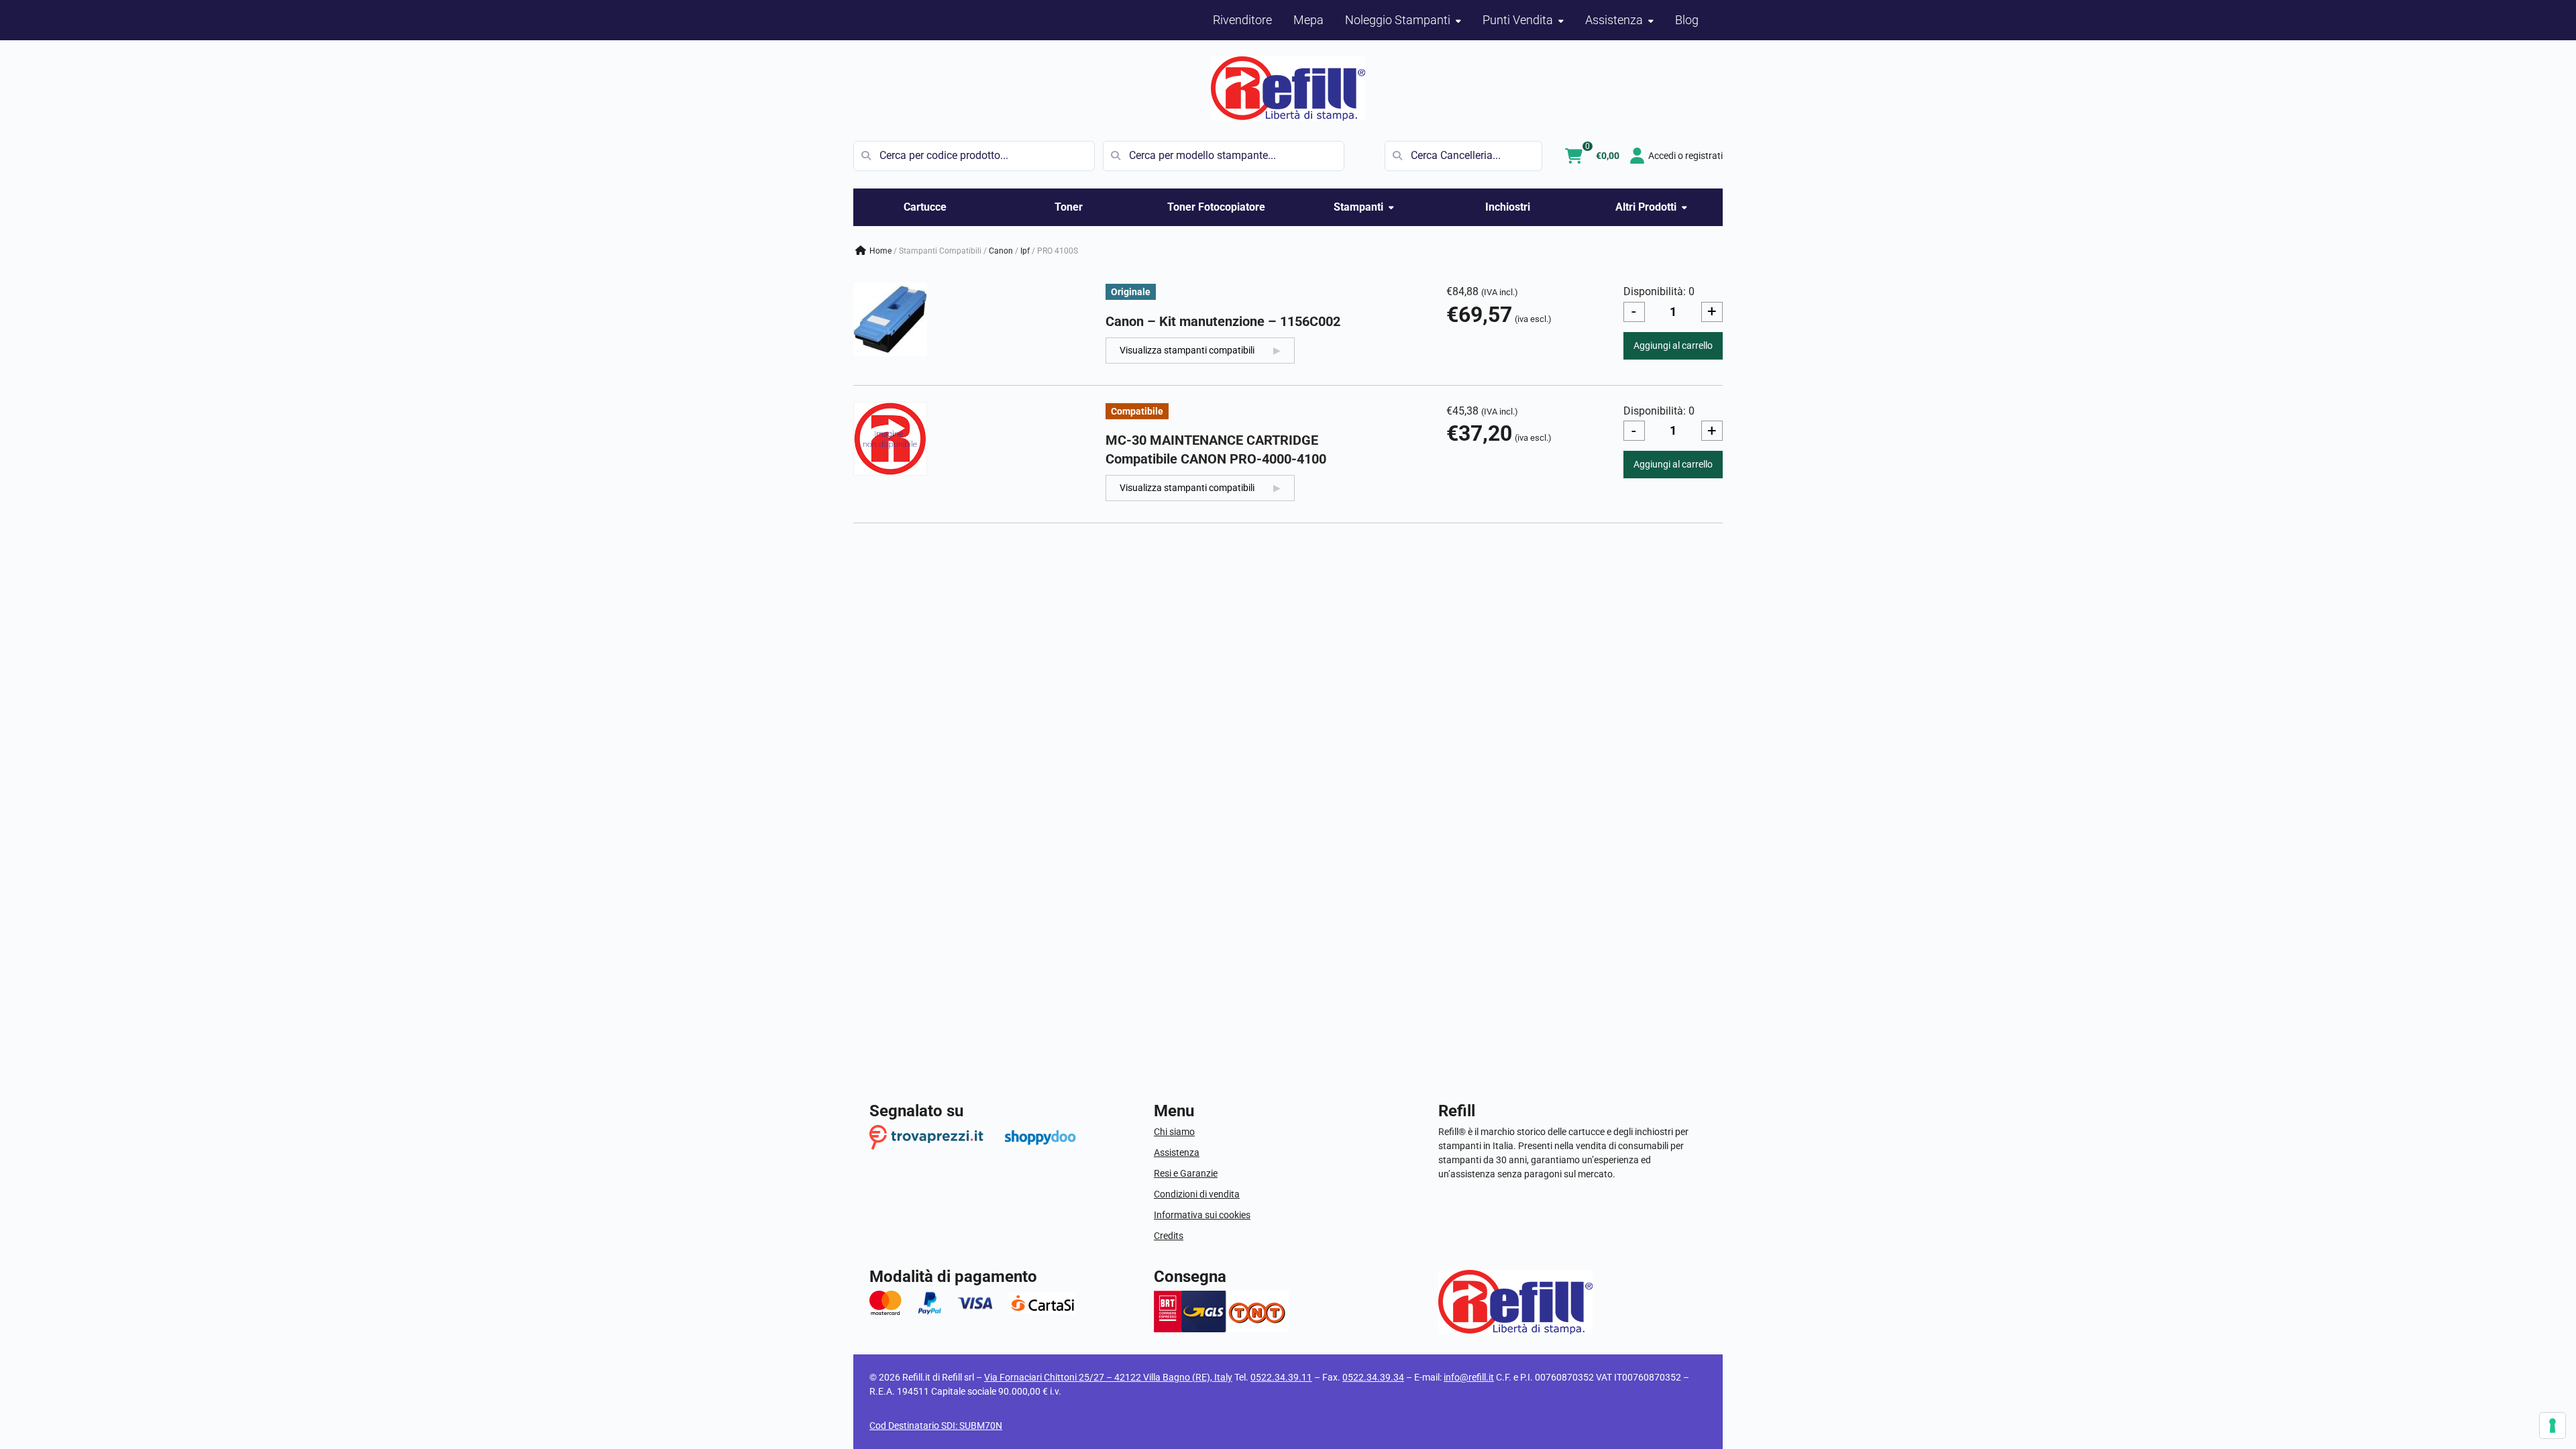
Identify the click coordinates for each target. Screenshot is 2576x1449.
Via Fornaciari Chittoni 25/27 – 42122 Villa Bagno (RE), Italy (1108, 1377)
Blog (1687, 20)
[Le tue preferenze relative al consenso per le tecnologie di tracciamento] (2553, 1426)
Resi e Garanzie (1186, 1173)
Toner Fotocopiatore (1216, 207)
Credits (1169, 1236)
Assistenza (1177, 1152)
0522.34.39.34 (1373, 1377)
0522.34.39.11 (1281, 1377)
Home (880, 251)
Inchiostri (1508, 207)
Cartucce (925, 207)
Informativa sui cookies (1202, 1215)
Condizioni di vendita (1197, 1194)
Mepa (1308, 20)
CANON (1001, 251)
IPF (1025, 251)
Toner (1069, 207)
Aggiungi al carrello (1673, 345)
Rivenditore (1242, 20)
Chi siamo (1174, 1132)
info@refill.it (1469, 1377)
